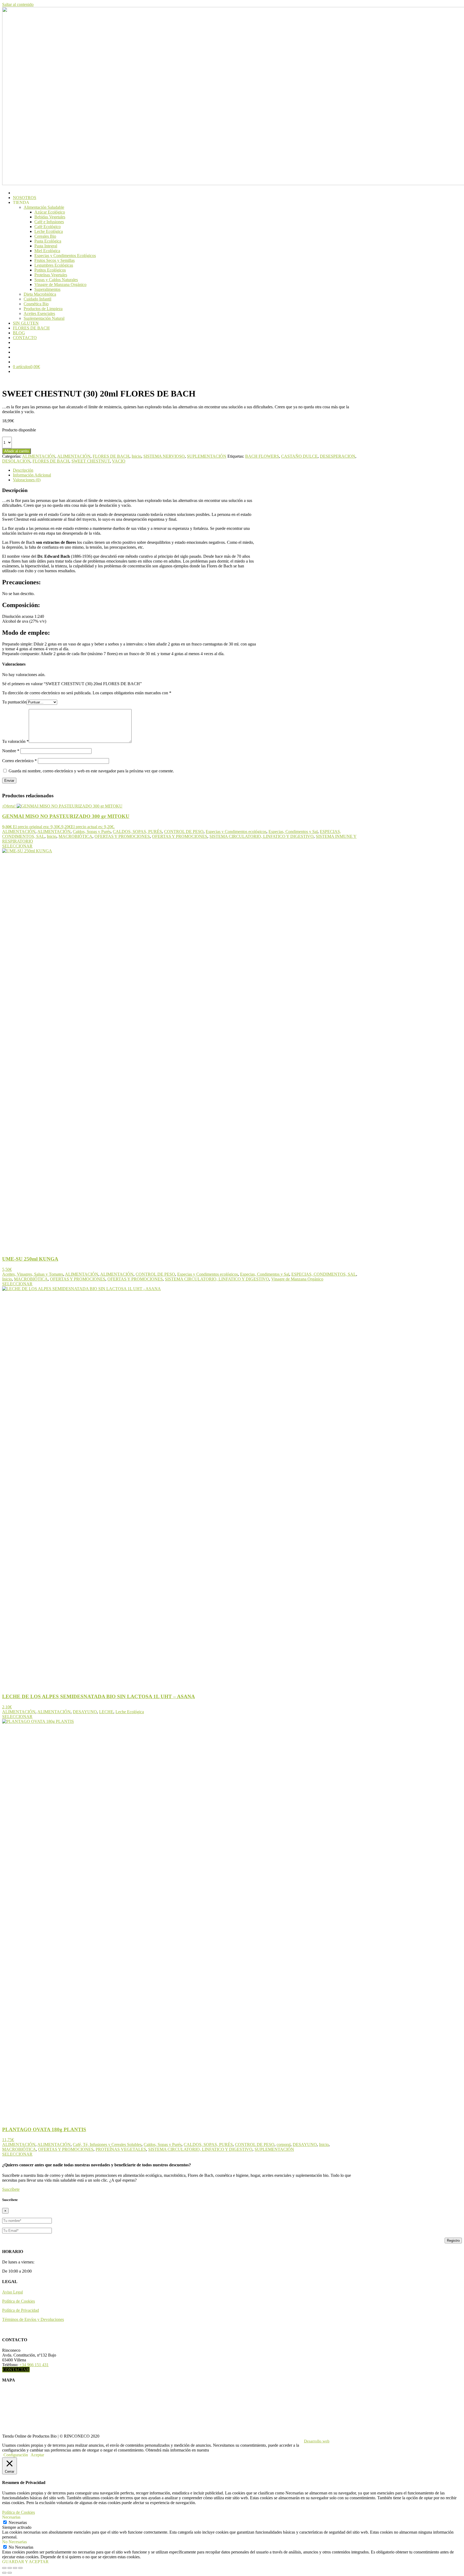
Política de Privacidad (21, 2310)
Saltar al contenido (18, 4)
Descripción (23, 470)
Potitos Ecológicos (50, 270)
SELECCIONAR (17, 846)
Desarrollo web (317, 2441)
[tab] (189, 470)
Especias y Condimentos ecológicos (236, 832)
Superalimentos (47, 289)
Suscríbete (11, 2189)
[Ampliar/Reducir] (4, 2568)
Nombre (11, 751)
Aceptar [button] (37, 2455)
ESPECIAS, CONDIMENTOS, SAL (324, 1274)
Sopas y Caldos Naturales (56, 280)
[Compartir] (15, 2568)
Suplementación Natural (44, 318)
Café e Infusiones (49, 222)
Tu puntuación (14, 702)
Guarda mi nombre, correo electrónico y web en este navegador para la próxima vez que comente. (91, 771)
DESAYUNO (85, 1712)
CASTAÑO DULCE (299, 456)
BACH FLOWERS (262, 456)
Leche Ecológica (49, 231)
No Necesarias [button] (15, 2542)
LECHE (106, 1712)
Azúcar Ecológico (50, 212)
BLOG (19, 333)
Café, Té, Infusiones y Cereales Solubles (107, 2144)
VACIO (119, 461)
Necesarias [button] (11, 2517)
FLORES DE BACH (31, 328)
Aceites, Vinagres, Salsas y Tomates (33, 1274)
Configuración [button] (16, 2455)
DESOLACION (16, 461)
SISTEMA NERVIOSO (164, 456)
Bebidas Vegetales (50, 217)
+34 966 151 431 (34, 2365)
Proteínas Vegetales (51, 275)
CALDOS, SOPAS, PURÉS (137, 832)
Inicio (136, 456)
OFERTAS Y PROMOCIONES (122, 836)
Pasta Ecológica (48, 241)
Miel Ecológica (47, 251)
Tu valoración (15, 741)
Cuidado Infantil (37, 299)
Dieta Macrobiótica (40, 294)
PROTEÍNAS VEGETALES (121, 2149)
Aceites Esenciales (39, 313)
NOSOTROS (25, 198)
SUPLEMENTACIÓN (207, 456)
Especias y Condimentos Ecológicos (65, 256)
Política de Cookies (19, 2301)
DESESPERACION (338, 456)
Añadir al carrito (17, 451)
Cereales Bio (45, 236)
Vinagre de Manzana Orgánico (60, 285)
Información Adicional (32, 475)
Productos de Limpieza (43, 309)
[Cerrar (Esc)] (20, 2568)
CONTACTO (25, 338)
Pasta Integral (46, 246)
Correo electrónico (19, 761)
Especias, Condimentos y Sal (293, 832)
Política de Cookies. (227, 2450)
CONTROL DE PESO (184, 832)
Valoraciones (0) (27, 480)
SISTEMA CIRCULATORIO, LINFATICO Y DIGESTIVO (262, 836)
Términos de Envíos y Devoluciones (33, 2319)
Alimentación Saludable (44, 207)
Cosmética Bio (36, 304)
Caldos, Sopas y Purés (92, 832)
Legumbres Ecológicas (54, 265)
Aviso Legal (12, 2292)
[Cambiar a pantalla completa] (10, 2568)
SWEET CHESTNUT (91, 461)
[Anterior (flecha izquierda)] (4, 2573)
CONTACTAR (16, 2370)
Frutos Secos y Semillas (55, 260)
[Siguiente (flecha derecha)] (10, 2573)
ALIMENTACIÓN (39, 456)
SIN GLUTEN (26, 323)
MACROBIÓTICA (75, 836)
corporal (284, 2144)
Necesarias (18, 2522)
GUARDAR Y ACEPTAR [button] (25, 2562)
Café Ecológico (48, 227)
